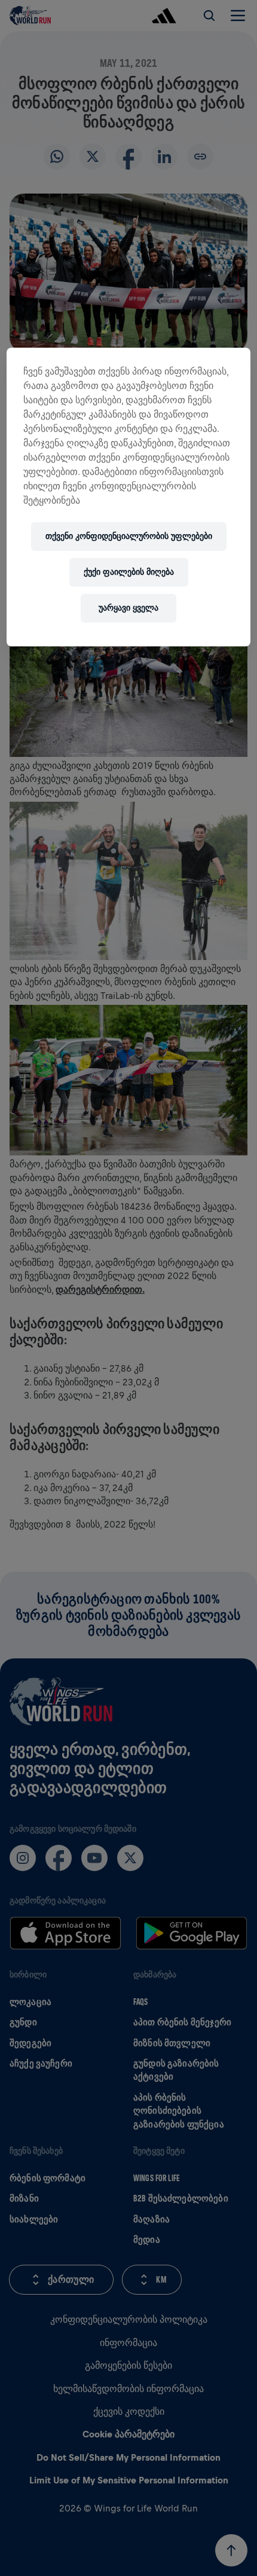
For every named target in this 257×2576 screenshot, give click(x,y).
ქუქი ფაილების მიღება (129, 572)
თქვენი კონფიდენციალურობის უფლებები (129, 536)
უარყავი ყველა (128, 608)
